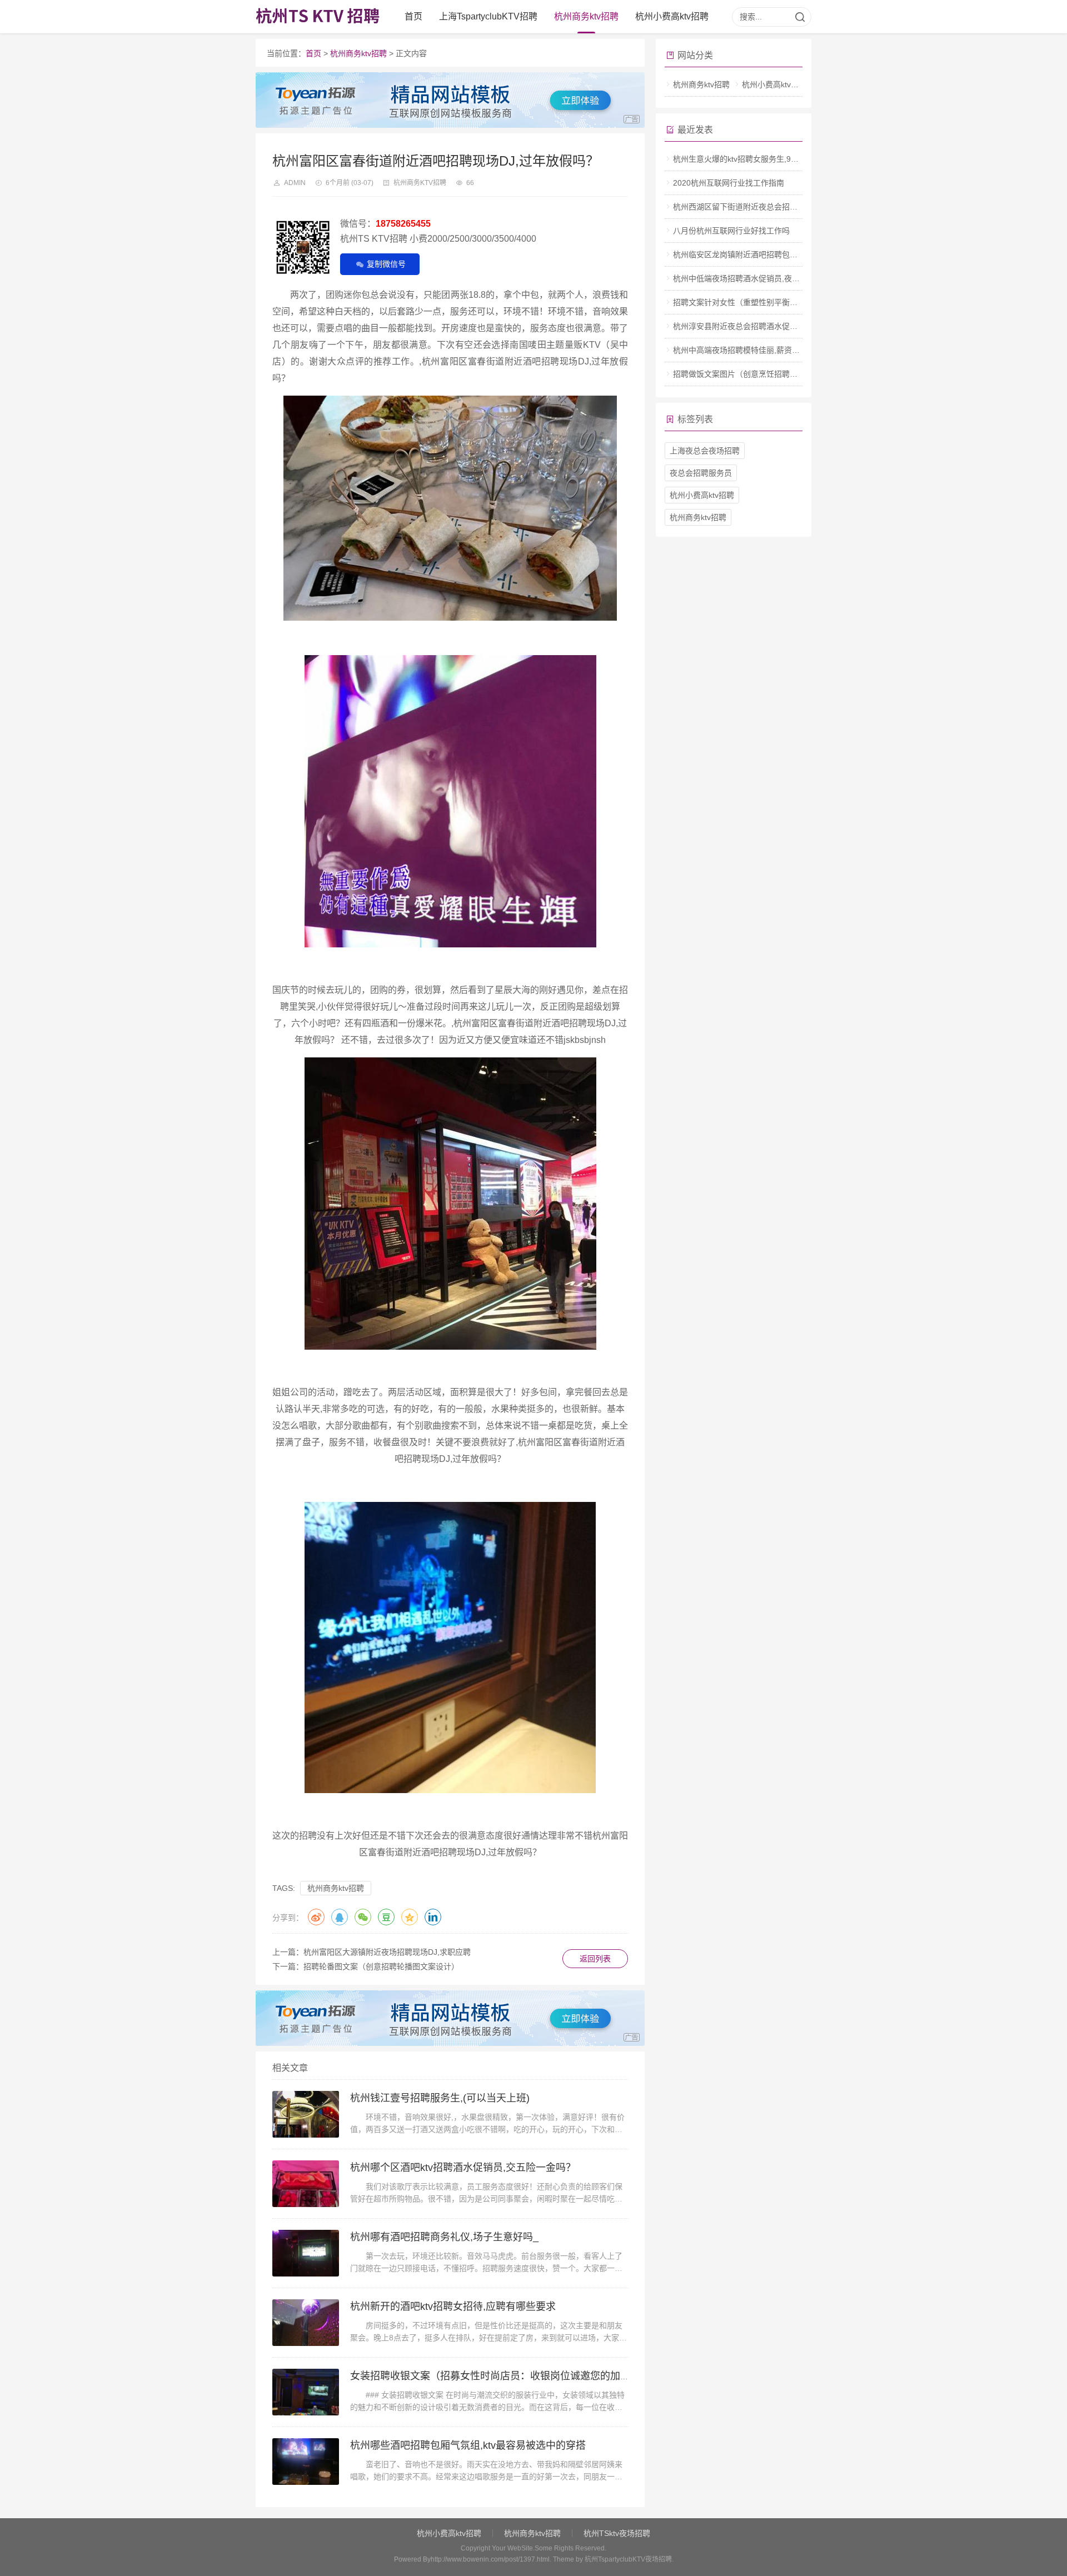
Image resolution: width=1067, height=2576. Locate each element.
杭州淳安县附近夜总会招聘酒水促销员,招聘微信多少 (764, 326)
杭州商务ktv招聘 (586, 16)
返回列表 (595, 1959)
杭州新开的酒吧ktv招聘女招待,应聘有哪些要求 (453, 2307)
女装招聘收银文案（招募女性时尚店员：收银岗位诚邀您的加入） (495, 2376)
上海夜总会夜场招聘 (705, 451)
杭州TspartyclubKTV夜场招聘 (628, 2559)
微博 (316, 1917)
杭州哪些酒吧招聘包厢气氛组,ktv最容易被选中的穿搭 (468, 2445)
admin (295, 183)
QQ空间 (410, 1917)
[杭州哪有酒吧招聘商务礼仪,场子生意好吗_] (306, 2253)
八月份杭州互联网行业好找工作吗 (731, 231)
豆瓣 (386, 1917)
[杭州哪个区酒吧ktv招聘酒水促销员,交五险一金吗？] (306, 2184)
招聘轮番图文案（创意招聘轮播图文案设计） (381, 1966)
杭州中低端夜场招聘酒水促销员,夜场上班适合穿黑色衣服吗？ (779, 278)
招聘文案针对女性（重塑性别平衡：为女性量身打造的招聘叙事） (786, 302)
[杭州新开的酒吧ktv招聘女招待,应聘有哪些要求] (306, 2323)
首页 (413, 16)
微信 (363, 1917)
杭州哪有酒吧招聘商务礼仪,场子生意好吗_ (444, 2237)
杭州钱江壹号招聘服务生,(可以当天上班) (440, 2098)
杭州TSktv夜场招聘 (617, 2533)
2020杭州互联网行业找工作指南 (729, 183)
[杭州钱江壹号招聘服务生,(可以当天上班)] (306, 2114)
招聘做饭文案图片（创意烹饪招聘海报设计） (751, 374)
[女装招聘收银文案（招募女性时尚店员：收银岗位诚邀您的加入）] (306, 2392)
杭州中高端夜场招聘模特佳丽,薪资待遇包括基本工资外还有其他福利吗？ (799, 350)
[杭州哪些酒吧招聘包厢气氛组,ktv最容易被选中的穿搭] (306, 2462)
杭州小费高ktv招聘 (672, 16)
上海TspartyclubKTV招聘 (488, 16)
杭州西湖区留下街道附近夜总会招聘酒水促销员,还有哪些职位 (779, 207)
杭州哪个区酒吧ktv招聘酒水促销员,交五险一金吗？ (463, 2168)
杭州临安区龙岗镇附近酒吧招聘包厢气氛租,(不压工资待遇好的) (782, 254)
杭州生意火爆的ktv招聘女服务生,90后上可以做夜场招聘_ (771, 159)
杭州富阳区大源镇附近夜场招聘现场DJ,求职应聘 (387, 1952)
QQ (340, 1917)
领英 (433, 1917)
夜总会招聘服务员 (701, 473)
